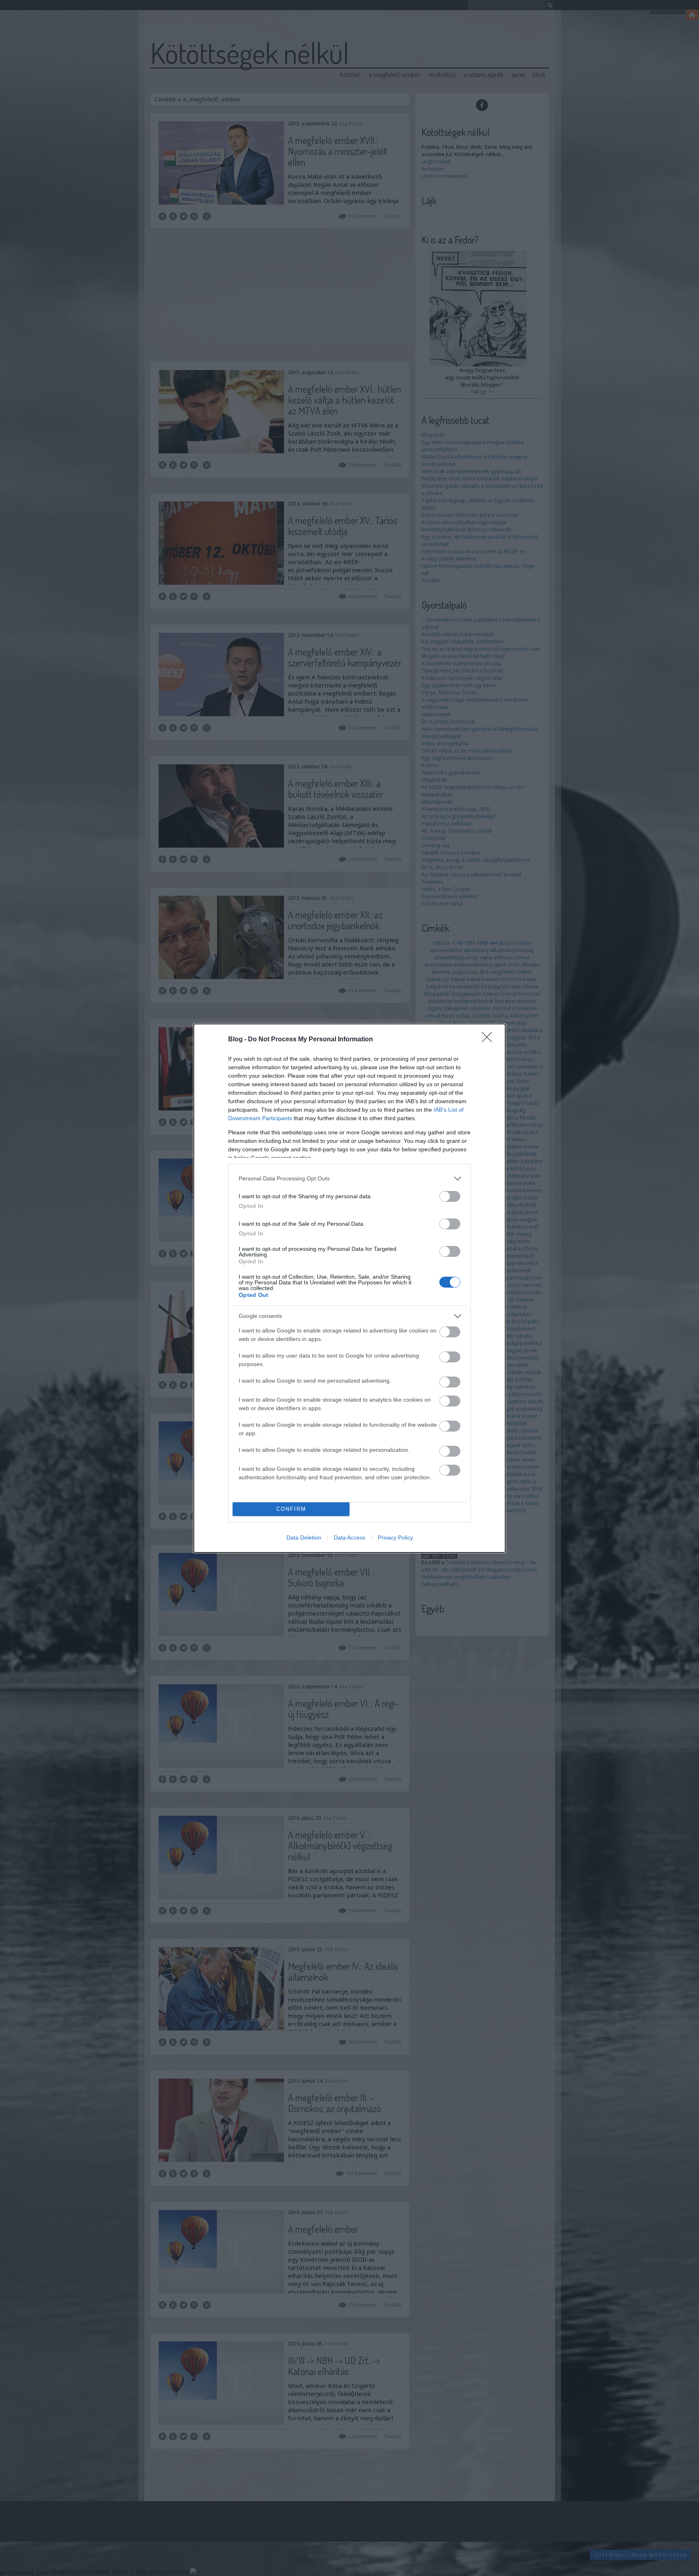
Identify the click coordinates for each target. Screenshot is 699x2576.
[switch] (450, 1196)
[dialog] (349, 1288)
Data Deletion (304, 1538)
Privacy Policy (395, 1538)
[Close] (489, 1040)
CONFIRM (291, 1509)
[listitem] (349, 1179)
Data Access (349, 1538)
